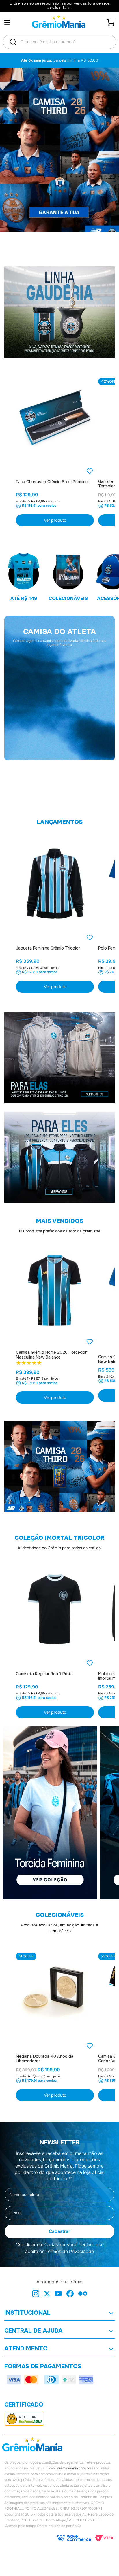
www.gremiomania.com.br (69, 2471)
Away (60, 658)
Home (30, 658)
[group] (59, 740)
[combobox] (59, 42)
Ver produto (55, 520)
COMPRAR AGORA (59, 798)
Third (89, 658)
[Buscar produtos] (13, 42)
